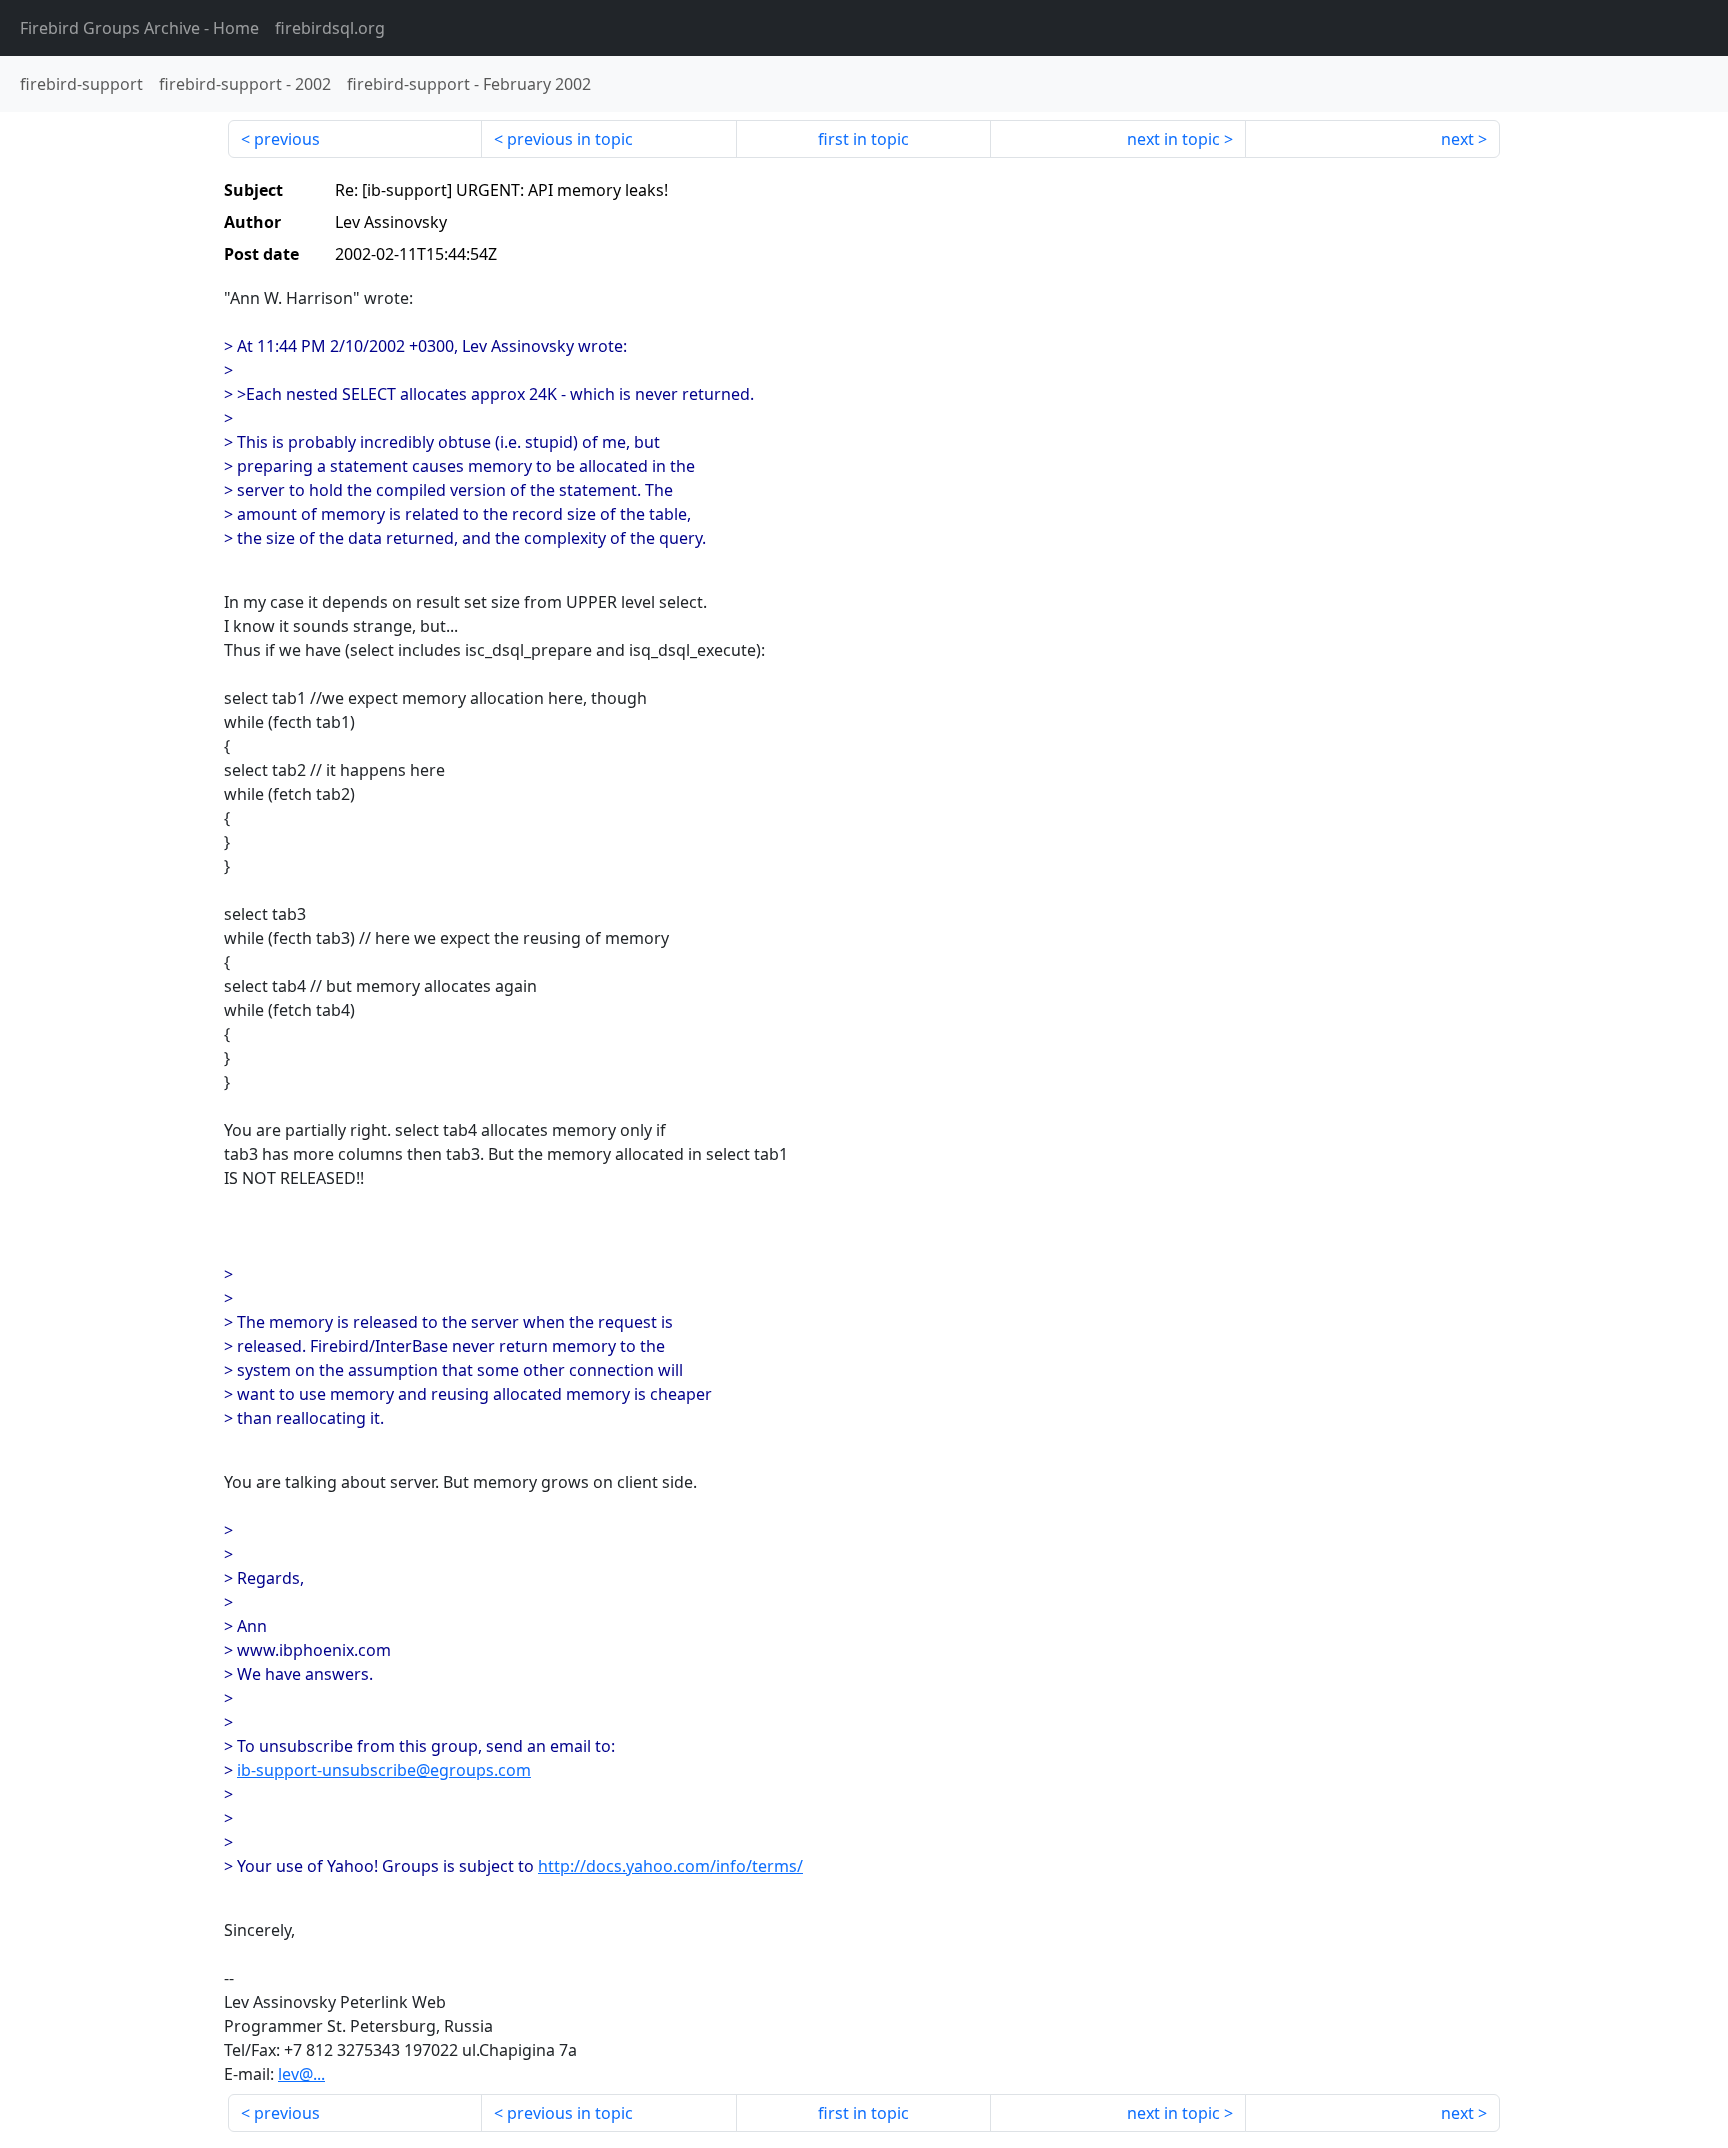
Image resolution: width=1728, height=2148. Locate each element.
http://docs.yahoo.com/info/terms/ (670, 1866)
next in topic (1173, 139)
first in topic (863, 139)
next (1457, 139)
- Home (139, 28)
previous (287, 139)
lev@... (301, 2074)
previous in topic (570, 139)
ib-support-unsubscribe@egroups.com (384, 1770)
